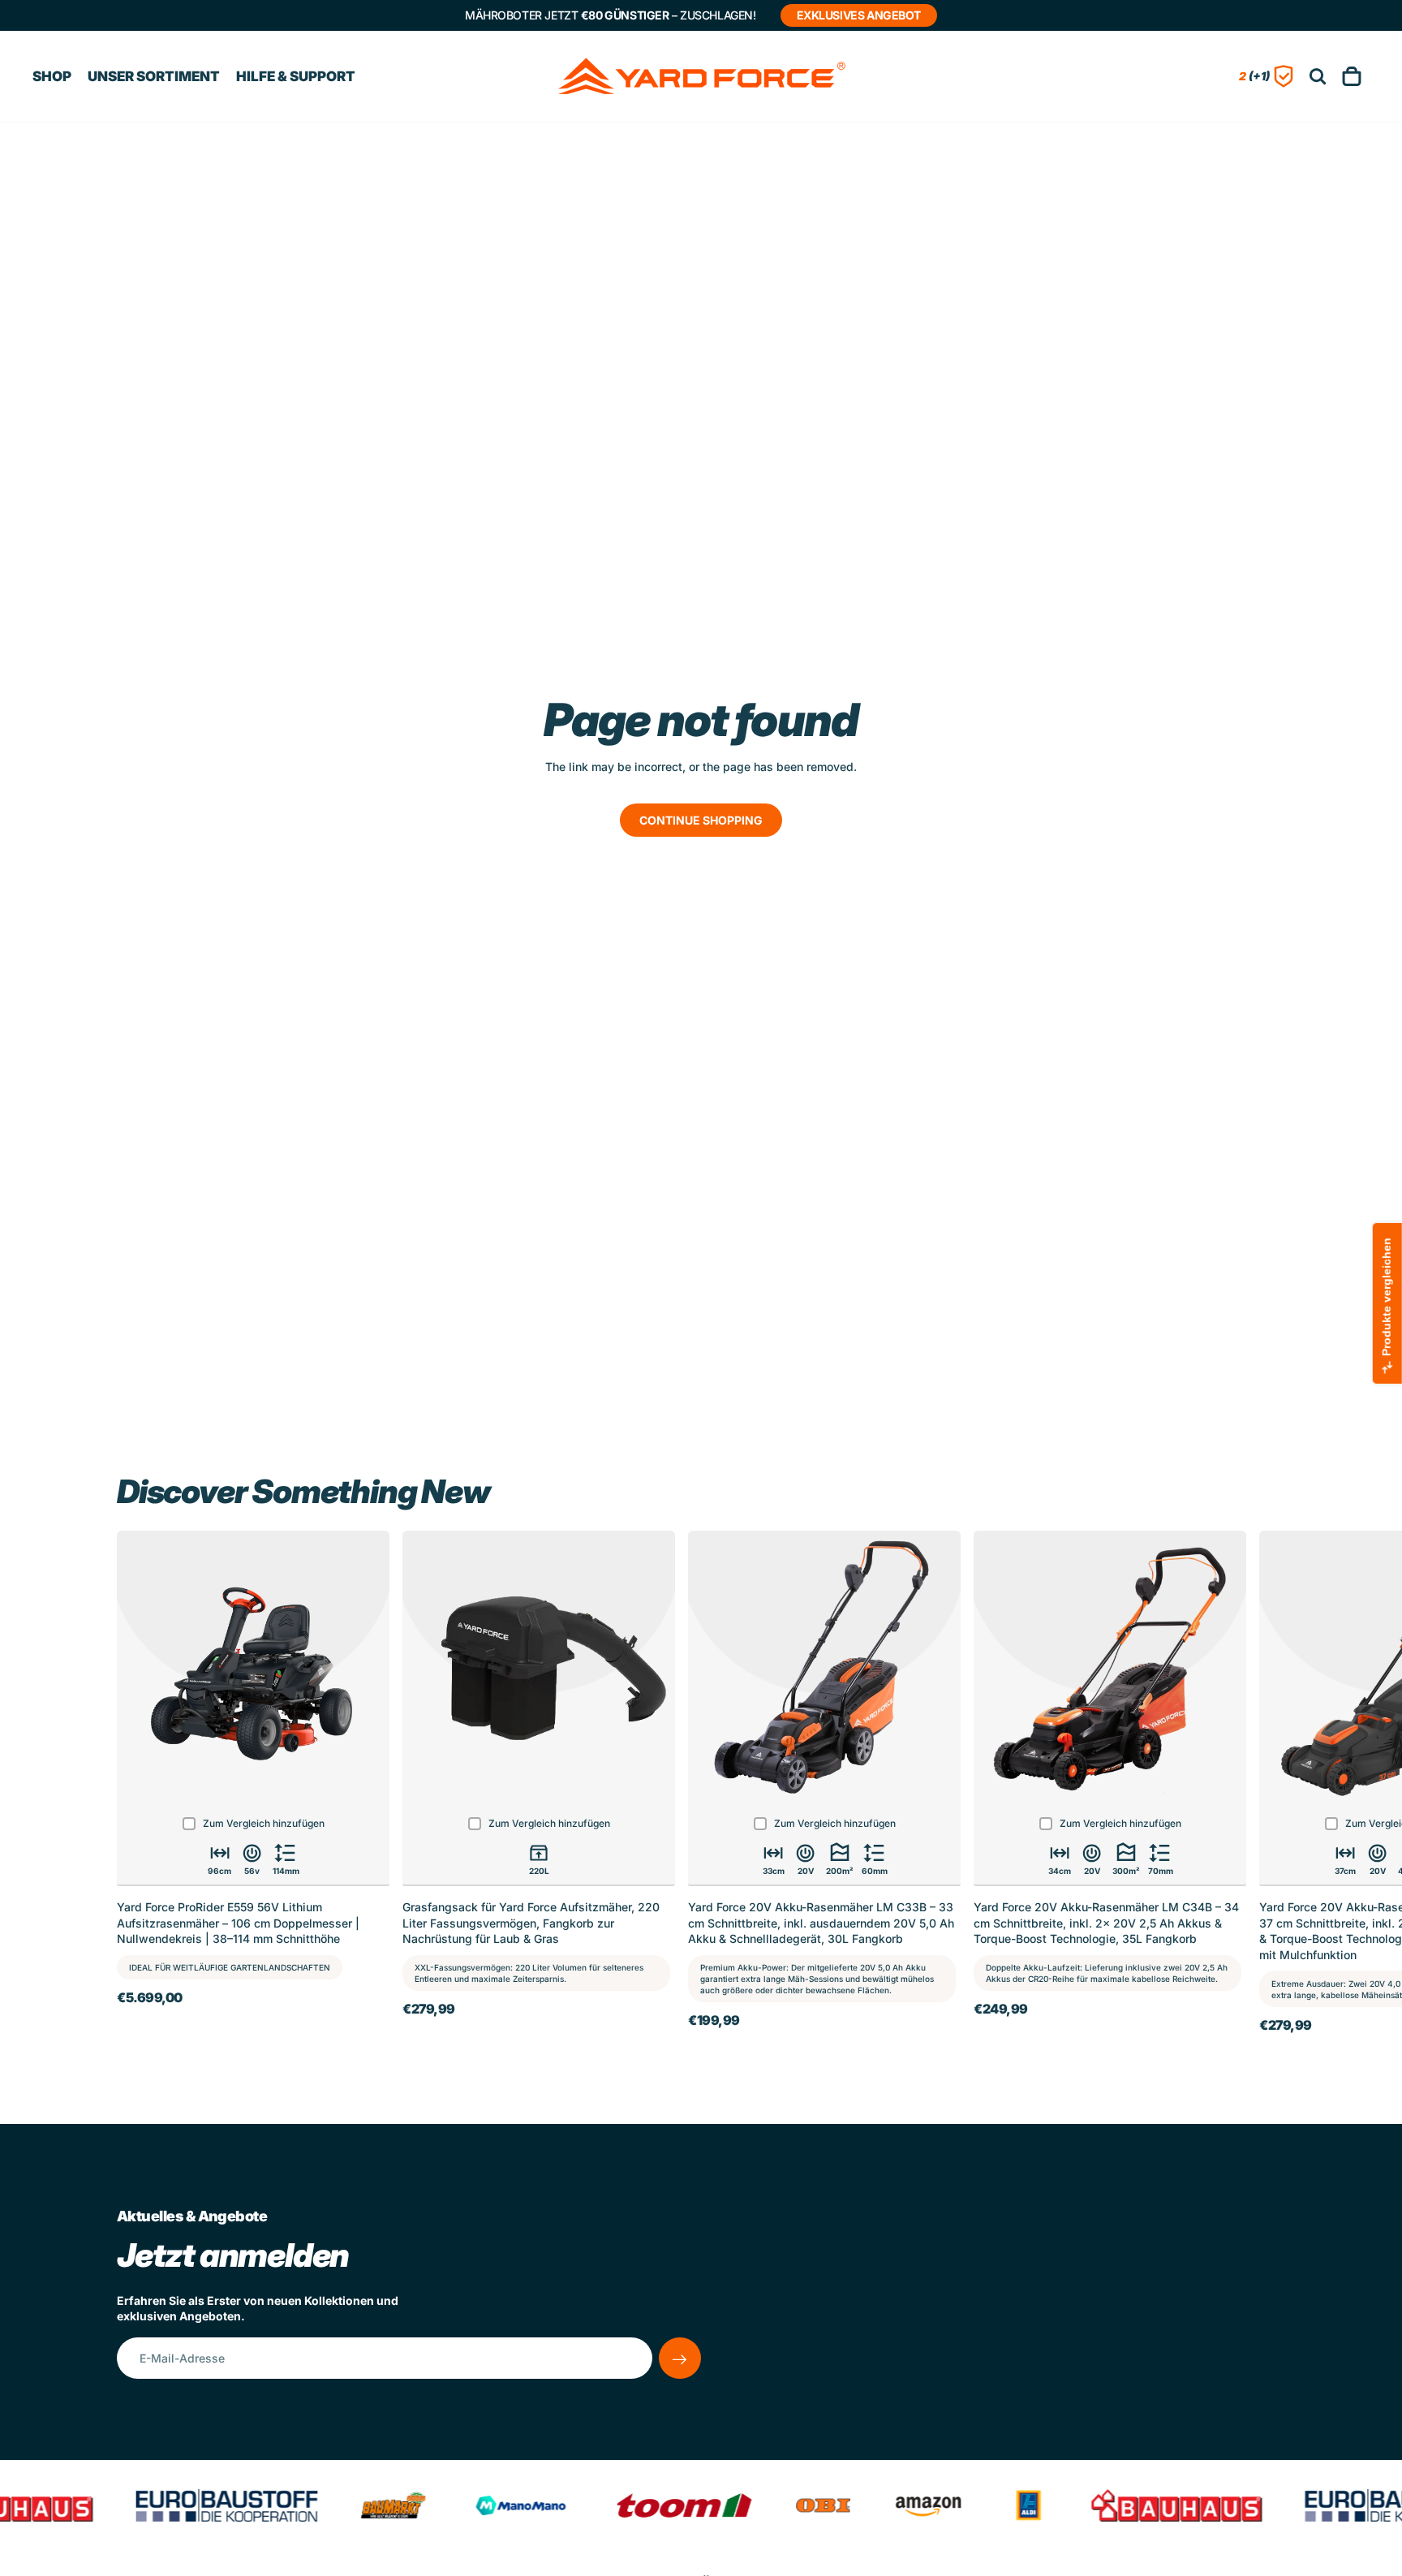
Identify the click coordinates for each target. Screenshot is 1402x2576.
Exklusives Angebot (859, 15)
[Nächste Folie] (1267, 1787)
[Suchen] (1318, 77)
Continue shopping (701, 820)
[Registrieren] (680, 2358)
